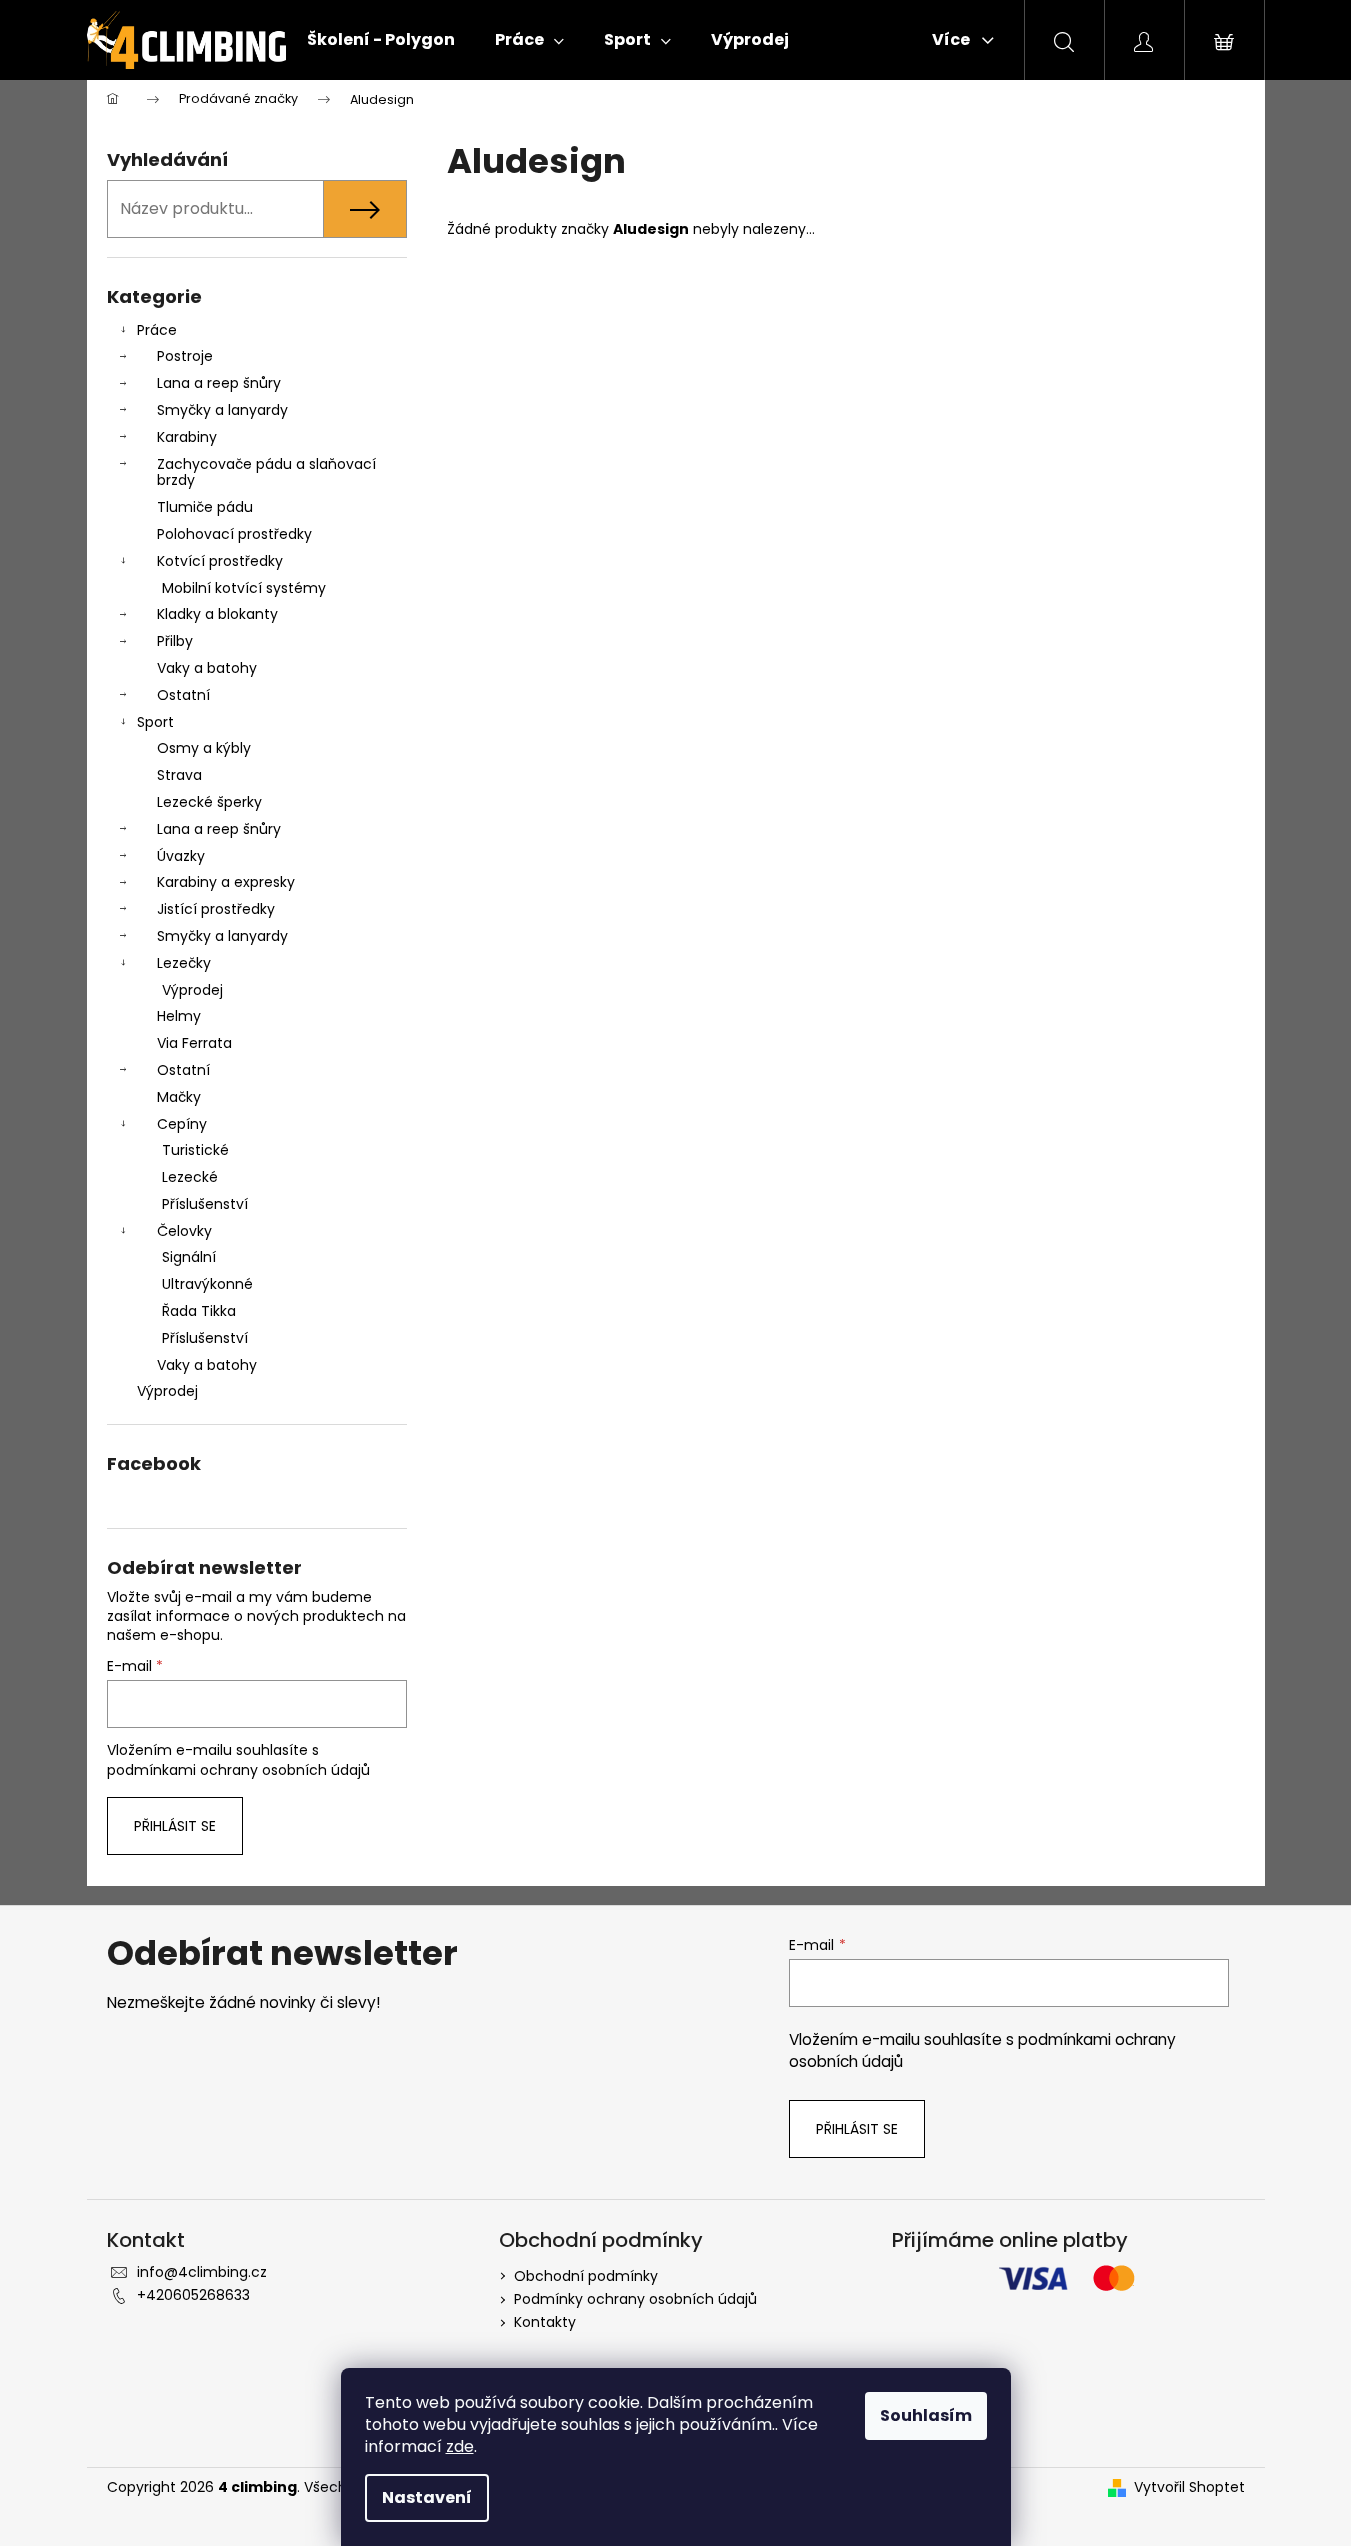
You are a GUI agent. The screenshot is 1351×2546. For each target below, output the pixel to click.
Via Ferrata (194, 1043)
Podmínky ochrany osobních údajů (635, 2299)
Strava (179, 775)
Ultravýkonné (207, 1284)
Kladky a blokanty (217, 614)
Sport (155, 722)
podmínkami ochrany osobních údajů (238, 1770)
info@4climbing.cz (202, 2272)
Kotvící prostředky (220, 561)
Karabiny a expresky (226, 882)
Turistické (195, 1150)
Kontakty (545, 2322)
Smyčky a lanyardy (222, 410)
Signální (189, 1257)
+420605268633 (193, 2295)
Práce (157, 330)
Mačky (179, 1097)
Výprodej (192, 990)
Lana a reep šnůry (219, 383)
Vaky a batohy (207, 668)
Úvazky (181, 856)
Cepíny (182, 1124)
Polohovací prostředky (234, 534)
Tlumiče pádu (205, 507)
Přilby (175, 641)
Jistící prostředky (216, 909)
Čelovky (184, 1231)
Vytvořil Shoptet (1189, 2487)
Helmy (179, 1016)
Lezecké (190, 1177)
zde (460, 2446)
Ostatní (183, 695)
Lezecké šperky (209, 802)
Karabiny (187, 437)
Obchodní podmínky (586, 2276)
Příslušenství (205, 1204)
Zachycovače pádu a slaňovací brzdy (266, 472)
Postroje (185, 356)
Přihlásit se (175, 1826)
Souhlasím (926, 2415)
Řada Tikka (199, 1311)
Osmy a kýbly (204, 748)
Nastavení (427, 2497)
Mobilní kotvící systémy (244, 588)
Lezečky (184, 963)
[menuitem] (381, 40)
